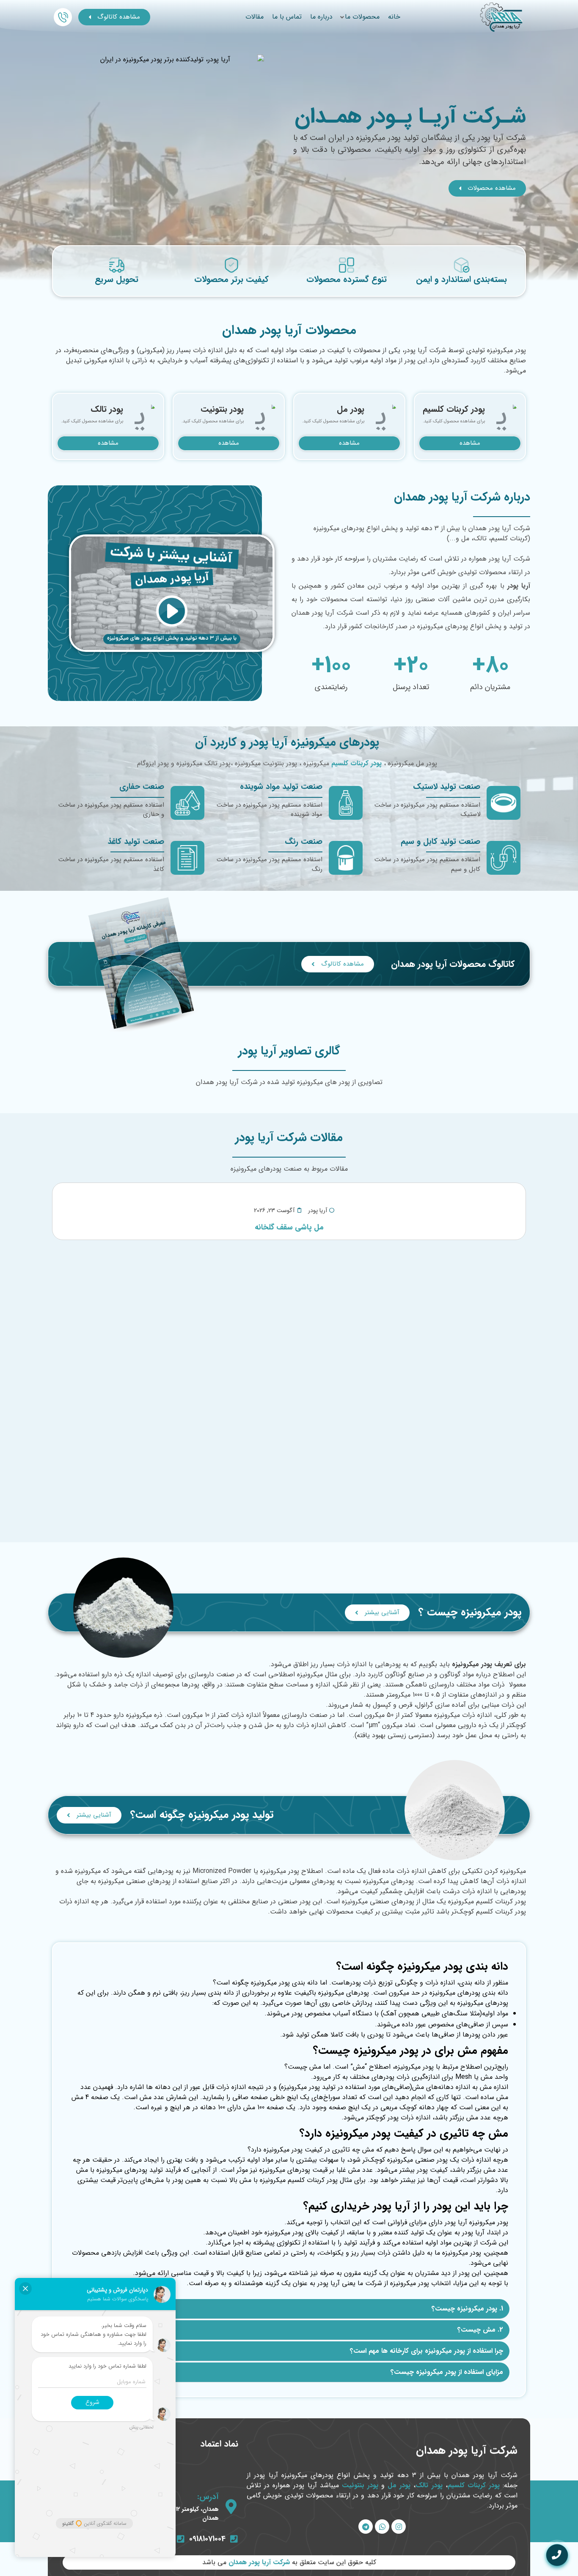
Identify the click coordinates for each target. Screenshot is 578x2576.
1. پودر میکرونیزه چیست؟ (467, 2309)
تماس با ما (287, 17)
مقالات (255, 17)
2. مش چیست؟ (480, 2330)
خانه (394, 17)
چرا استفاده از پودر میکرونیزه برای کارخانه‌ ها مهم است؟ (427, 2351)
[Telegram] (366, 2527)
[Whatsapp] (382, 2527)
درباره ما (321, 17)
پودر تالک (429, 2485)
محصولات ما (362, 17)
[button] (289, 2309)
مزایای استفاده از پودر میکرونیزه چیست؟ (447, 2372)
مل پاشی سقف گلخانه (289, 1227)
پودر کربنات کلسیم (474, 2485)
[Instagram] (399, 2527)
